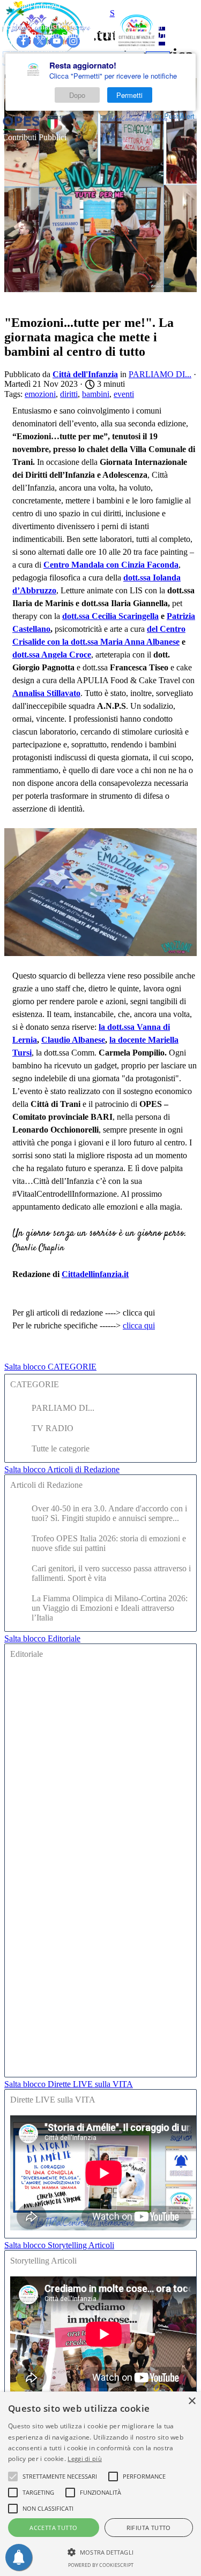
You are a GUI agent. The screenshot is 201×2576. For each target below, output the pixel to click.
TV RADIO (53, 1428)
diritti (69, 394)
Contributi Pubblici (34, 137)
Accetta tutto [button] (53, 2528)
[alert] (100, 2484)
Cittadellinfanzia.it (95, 1274)
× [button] (192, 2401)
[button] (100, 2551)
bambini (96, 394)
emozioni (40, 394)
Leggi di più (85, 2459)
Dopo (77, 95)
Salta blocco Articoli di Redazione (62, 1469)
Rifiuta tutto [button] (149, 2528)
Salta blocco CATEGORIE (50, 1367)
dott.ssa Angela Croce (52, 655)
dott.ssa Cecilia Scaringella (110, 616)
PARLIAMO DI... (63, 1408)
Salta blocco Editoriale (42, 1638)
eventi (124, 394)
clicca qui (139, 1325)
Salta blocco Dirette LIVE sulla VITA (69, 2084)
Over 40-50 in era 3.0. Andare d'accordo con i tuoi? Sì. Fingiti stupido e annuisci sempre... (109, 1513)
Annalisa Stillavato (46, 693)
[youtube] (57, 41)
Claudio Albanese (73, 1040)
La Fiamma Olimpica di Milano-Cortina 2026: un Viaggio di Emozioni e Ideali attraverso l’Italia (110, 1608)
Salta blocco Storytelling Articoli (59, 2245)
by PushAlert (174, 116)
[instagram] (73, 41)
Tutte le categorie (61, 1448)
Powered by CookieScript (101, 2565)
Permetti (129, 95)
